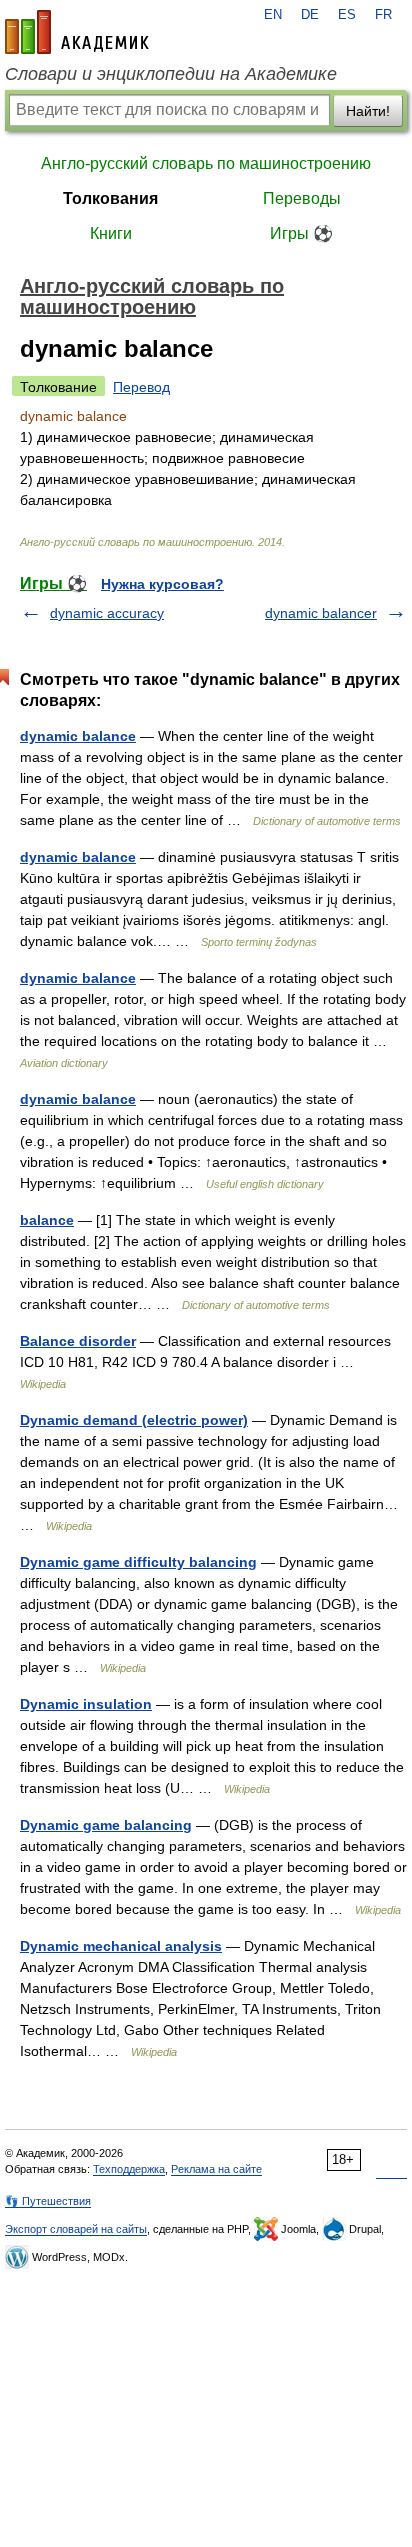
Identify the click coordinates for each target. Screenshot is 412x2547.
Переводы (302, 198)
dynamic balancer (321, 613)
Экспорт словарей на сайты (76, 2229)
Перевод (141, 387)
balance (47, 1220)
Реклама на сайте (216, 2169)
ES (347, 15)
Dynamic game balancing (106, 1825)
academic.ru (77, 32)
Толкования (110, 198)
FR (383, 15)
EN (273, 15)
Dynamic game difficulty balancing (138, 1562)
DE (310, 15)
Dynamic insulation (86, 1704)
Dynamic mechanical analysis (121, 1946)
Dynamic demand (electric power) (134, 1420)
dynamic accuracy (107, 613)
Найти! (368, 111)
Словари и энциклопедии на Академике (171, 74)
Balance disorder (78, 1341)
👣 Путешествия (48, 2201)
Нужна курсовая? (162, 584)
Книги (111, 233)
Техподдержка (129, 2169)
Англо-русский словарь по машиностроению (206, 163)
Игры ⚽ (301, 233)
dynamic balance (78, 736)
